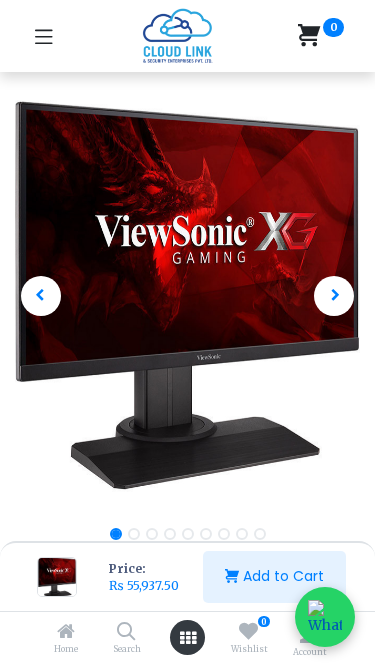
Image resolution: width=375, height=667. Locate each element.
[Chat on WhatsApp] (325, 617)
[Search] (126, 633)
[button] (41, 296)
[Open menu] (188, 638)
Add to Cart (281, 576)
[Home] (66, 633)
